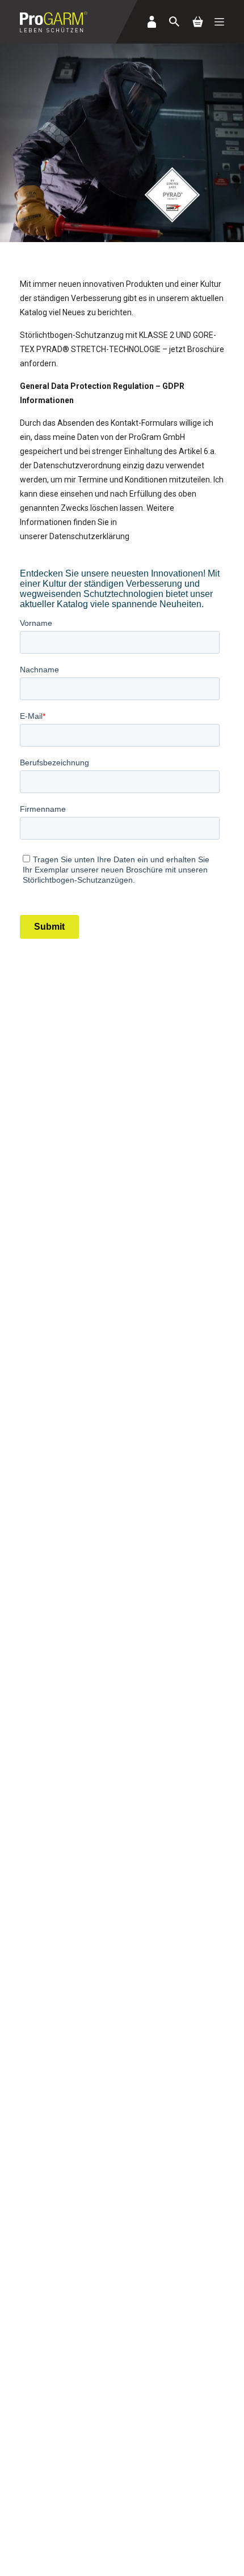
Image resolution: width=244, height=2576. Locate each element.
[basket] (198, 22)
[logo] (54, 22)
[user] (152, 22)
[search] (174, 22)
